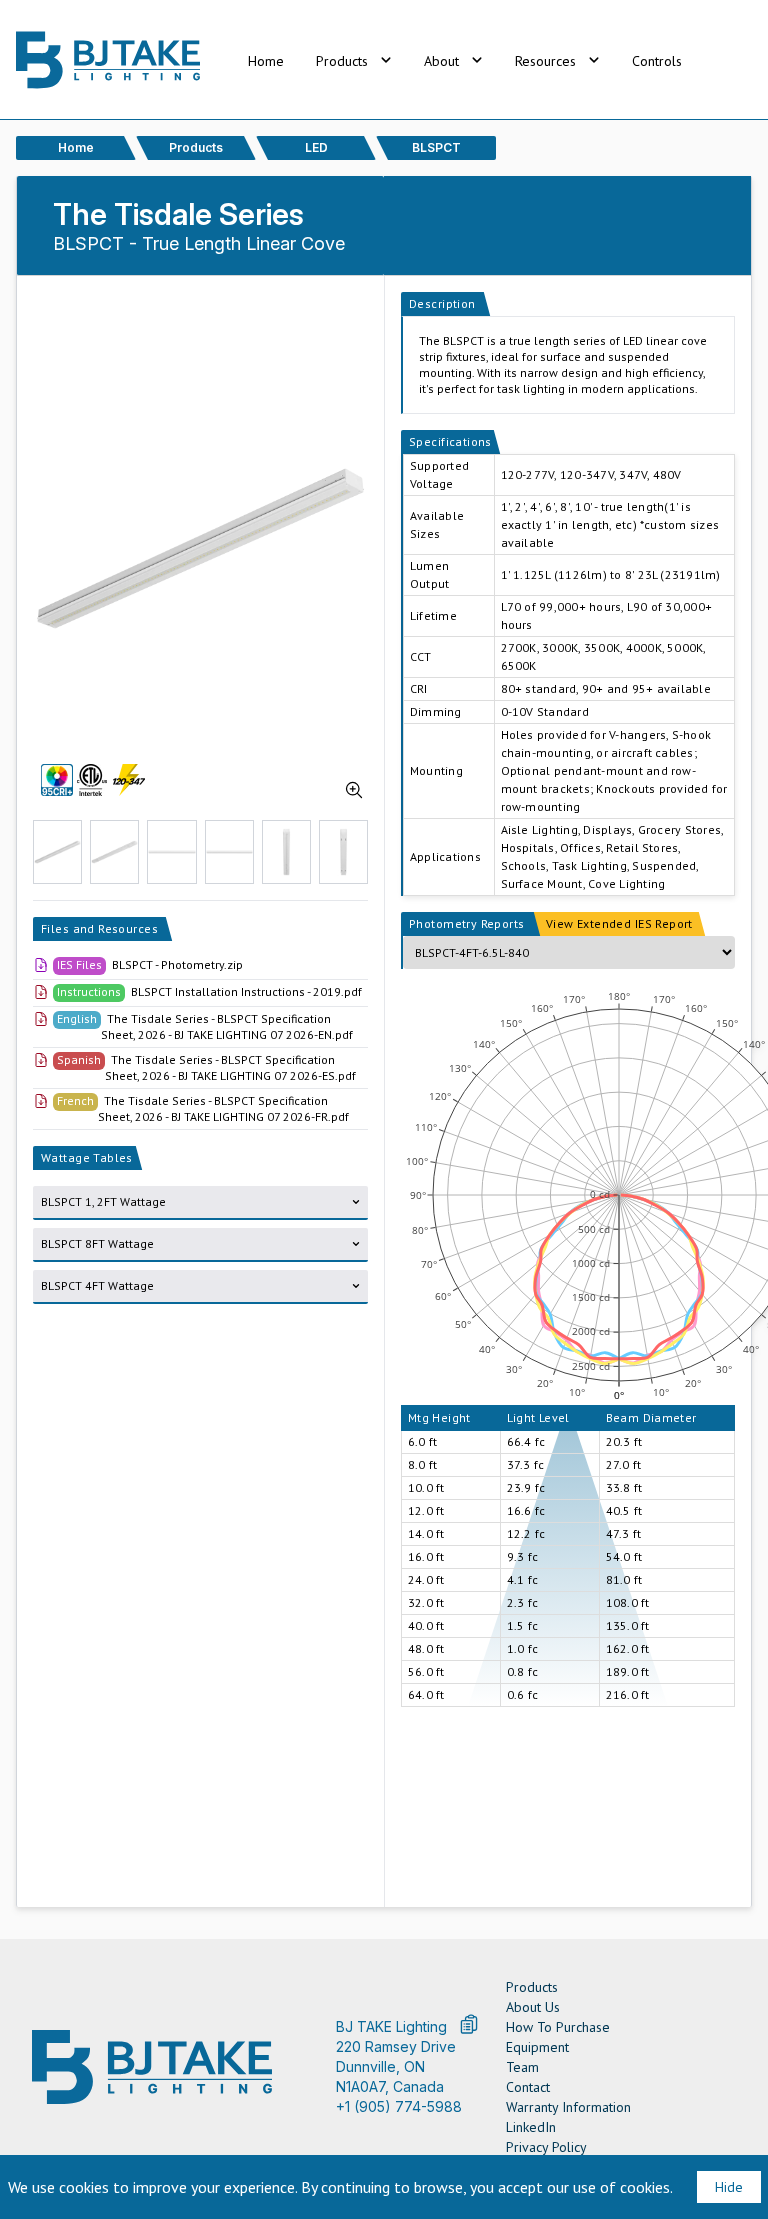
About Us (533, 2007)
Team (522, 2067)
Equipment (537, 2047)
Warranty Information (568, 2107)
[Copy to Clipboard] (469, 2024)
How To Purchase (558, 2027)
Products (532, 1987)
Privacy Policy (546, 2147)
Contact (528, 2087)
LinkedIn (531, 2127)
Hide (729, 2187)
